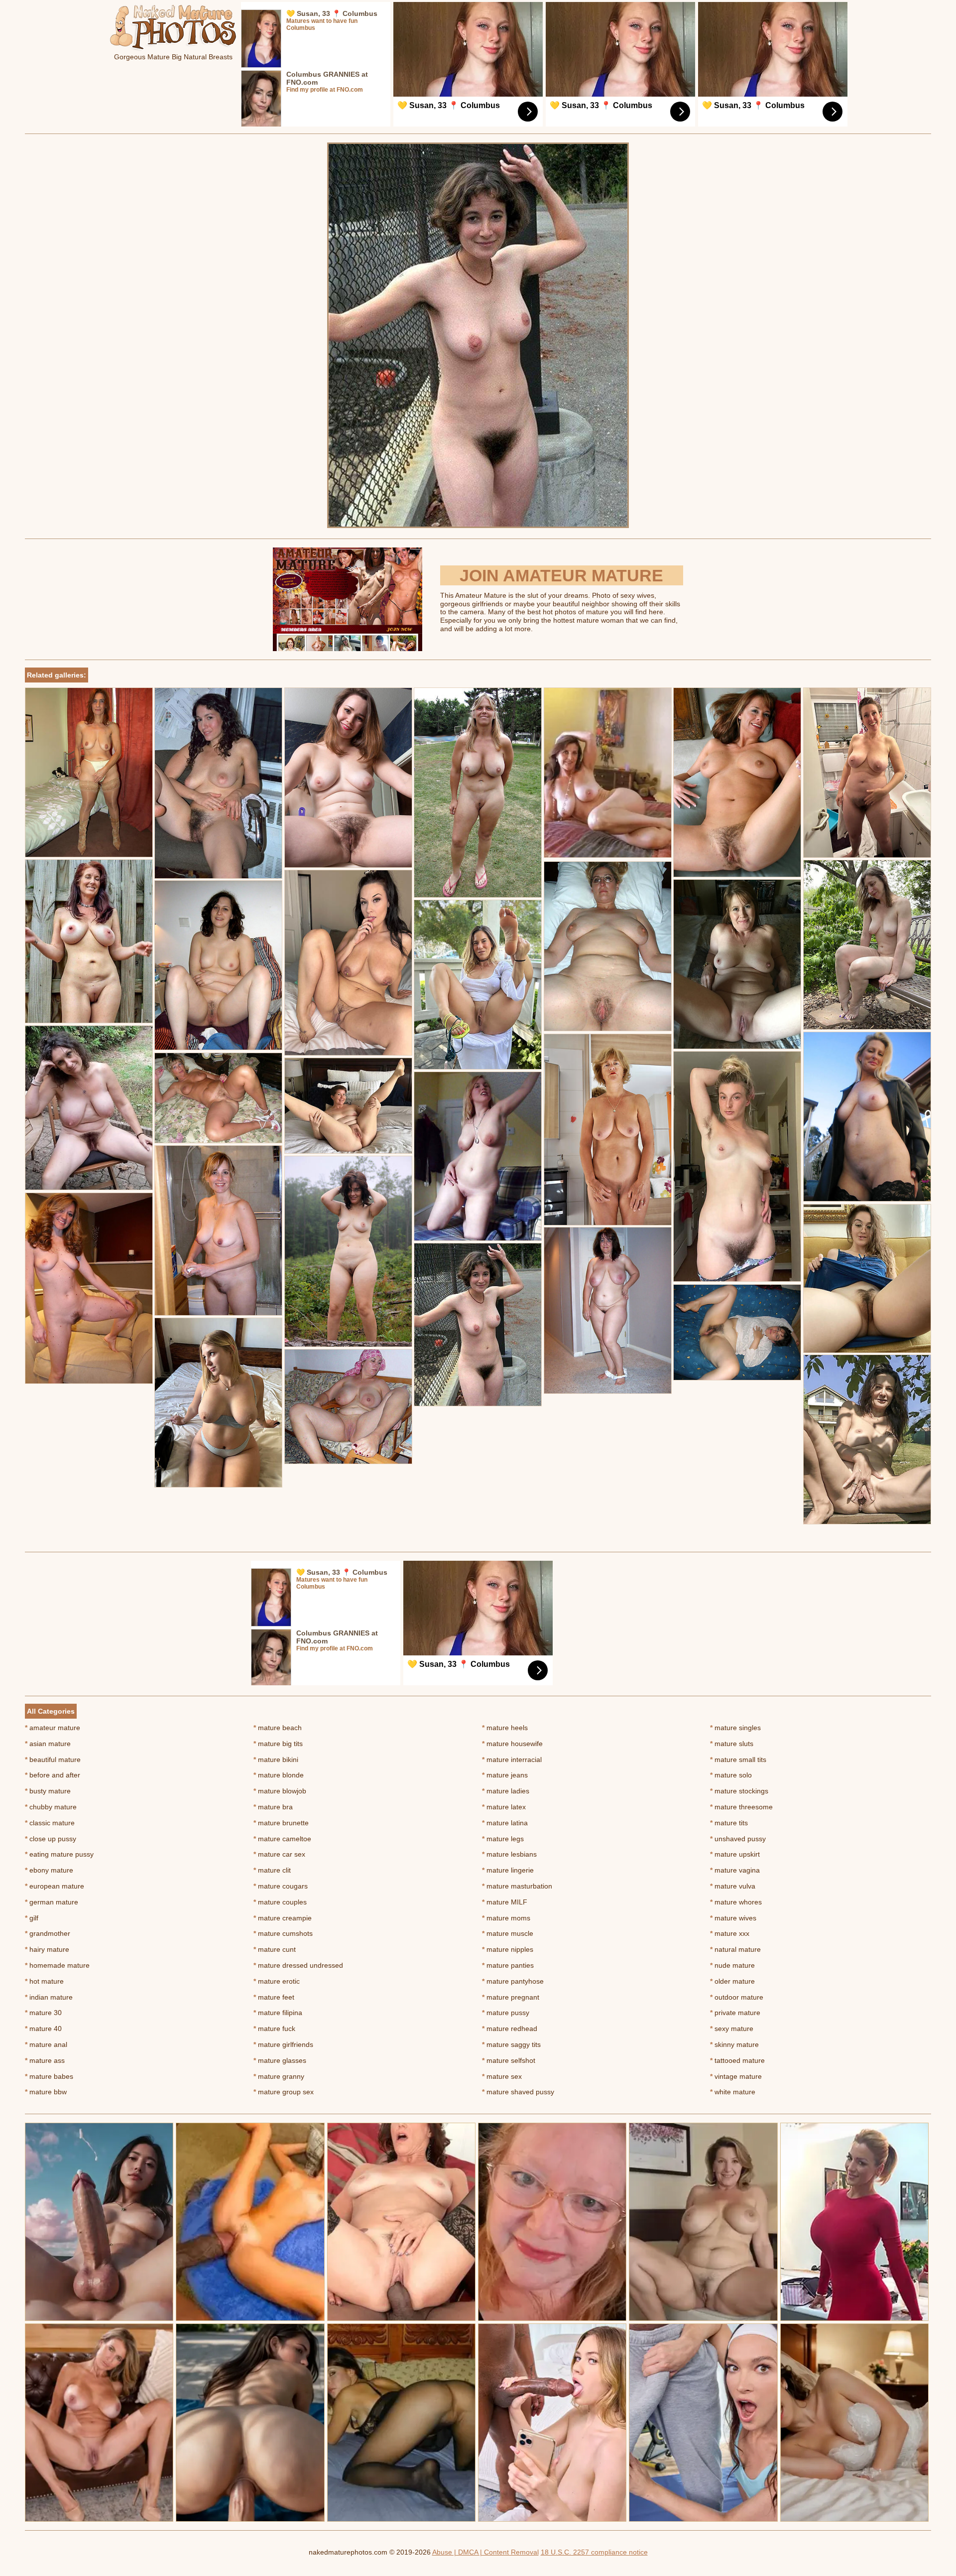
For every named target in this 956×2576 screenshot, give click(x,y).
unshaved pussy (738, 1839)
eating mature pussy (59, 1854)
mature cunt (275, 1949)
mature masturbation (517, 1886)
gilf (32, 1918)
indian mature (49, 1997)
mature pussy (506, 2013)
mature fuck (274, 2029)
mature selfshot (509, 2060)
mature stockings (739, 1791)
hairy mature (47, 1949)
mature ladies (506, 1791)
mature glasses (280, 2060)
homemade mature (57, 1965)
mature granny (279, 2076)
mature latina (505, 1823)
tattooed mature (737, 2060)
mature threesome (741, 1807)
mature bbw (46, 2092)
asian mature (48, 1744)
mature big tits (278, 1744)
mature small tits (738, 1760)
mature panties (508, 1965)
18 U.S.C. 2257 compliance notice (594, 2552)
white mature (733, 2092)
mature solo (731, 1775)
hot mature (44, 1981)
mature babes (49, 2076)
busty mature (48, 1791)
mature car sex (279, 1854)
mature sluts (732, 1744)
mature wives (733, 1918)
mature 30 (43, 2013)
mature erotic (277, 1981)
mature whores (736, 1902)
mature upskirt (735, 1854)
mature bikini (276, 1760)
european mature (55, 1886)
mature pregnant (511, 1997)
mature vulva (733, 1886)
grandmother (48, 1933)
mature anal (46, 2044)
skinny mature (734, 2044)
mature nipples (508, 1949)
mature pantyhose (513, 1981)
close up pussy (51, 1839)
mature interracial (512, 1760)
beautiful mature (53, 1760)
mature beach (278, 1728)
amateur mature (53, 1728)
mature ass (45, 2060)
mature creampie (283, 1918)
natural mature (735, 1949)
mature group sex (284, 2092)
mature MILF (505, 1902)
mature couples (280, 1902)
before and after (53, 1775)
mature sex (502, 2076)
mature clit (272, 1870)
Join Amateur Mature (561, 575)
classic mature (50, 1823)
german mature (52, 1902)
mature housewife (512, 1744)
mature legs (503, 1839)
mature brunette (281, 1823)
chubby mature (51, 1807)
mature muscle (508, 1933)
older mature (732, 1981)
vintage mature (736, 2076)
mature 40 (43, 2029)
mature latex (504, 1807)
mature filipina (278, 2013)
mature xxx (730, 1933)
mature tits (729, 1823)
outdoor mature (737, 1997)
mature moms (506, 1918)
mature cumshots (283, 1933)
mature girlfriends (283, 2044)
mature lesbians (509, 1854)
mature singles (735, 1728)
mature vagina (735, 1870)
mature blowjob (280, 1791)
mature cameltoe (282, 1839)
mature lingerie (508, 1870)
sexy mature (732, 2029)
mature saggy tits (511, 2044)
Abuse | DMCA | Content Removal (485, 2552)
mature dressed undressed (298, 1965)
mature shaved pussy (518, 2092)
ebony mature (49, 1870)
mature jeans (505, 1775)
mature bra (273, 1807)
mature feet (274, 1997)
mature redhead (510, 2029)
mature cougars (281, 1886)
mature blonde (279, 1775)
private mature (735, 2013)
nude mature (732, 1965)
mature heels (505, 1728)
